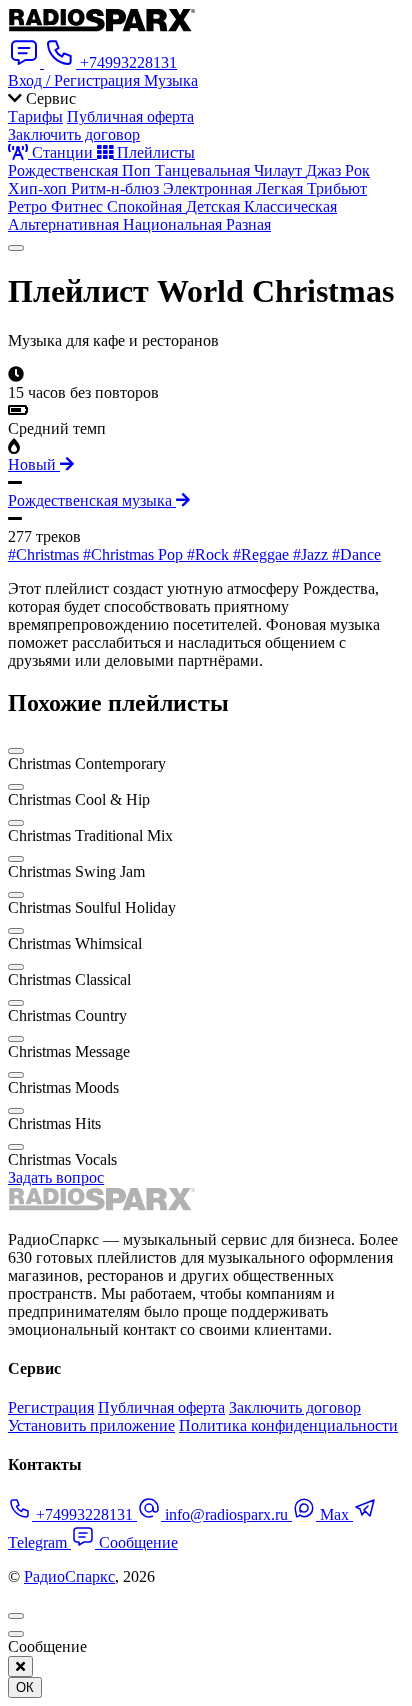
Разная (248, 224)
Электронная (209, 188)
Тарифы (35, 116)
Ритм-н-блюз (117, 188)
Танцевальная (204, 170)
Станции (62, 152)
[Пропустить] (16, 1634)
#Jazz (312, 554)
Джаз (325, 170)
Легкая (281, 188)
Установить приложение (91, 1425)
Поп (138, 170)
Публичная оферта (130, 116)
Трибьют (337, 188)
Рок (357, 170)
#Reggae (263, 554)
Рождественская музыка (92, 500)
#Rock (210, 554)
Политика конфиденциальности (288, 1425)
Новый (34, 464)
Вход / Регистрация (76, 80)
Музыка (171, 80)
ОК (25, 1687)
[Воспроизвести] (16, 248)
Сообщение (136, 1542)
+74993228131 (84, 1514)
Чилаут (280, 170)
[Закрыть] (20, 1666)
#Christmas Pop (135, 554)
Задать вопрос (56, 1177)
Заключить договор (74, 134)
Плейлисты (154, 152)
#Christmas (45, 554)
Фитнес (79, 206)
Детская (215, 206)
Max (334, 1514)
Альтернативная (65, 224)
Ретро (29, 206)
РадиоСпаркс (69, 1576)
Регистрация (51, 1407)
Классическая (290, 206)
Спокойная (146, 206)
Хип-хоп (39, 188)
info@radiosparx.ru (226, 1514)
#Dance (356, 554)
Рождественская (65, 170)
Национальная (174, 224)
